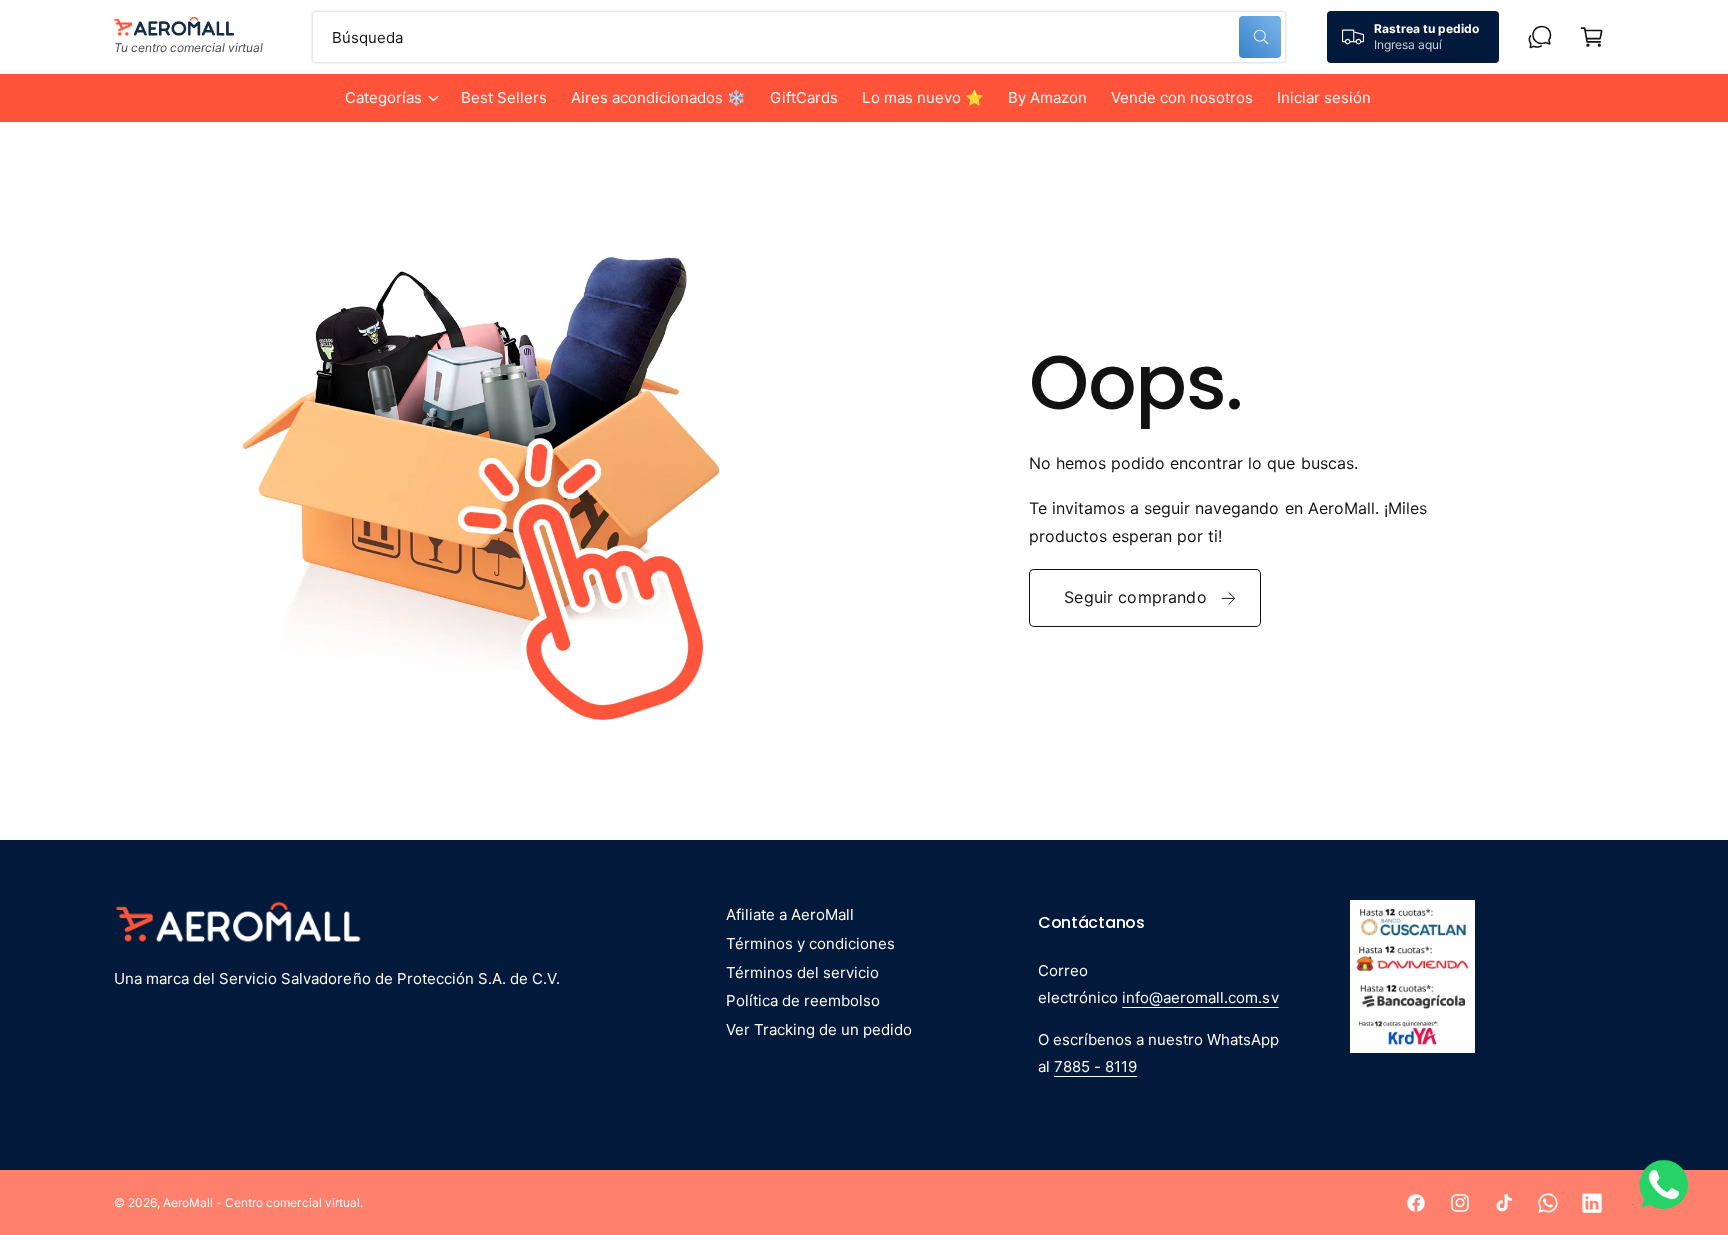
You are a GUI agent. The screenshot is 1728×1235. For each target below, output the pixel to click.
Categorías (383, 97)
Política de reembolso (803, 1000)
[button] (391, 98)
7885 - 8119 (1095, 1066)
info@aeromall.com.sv (1200, 997)
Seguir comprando (1135, 597)
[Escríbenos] (1540, 37)
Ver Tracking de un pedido (819, 1029)
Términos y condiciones (810, 943)
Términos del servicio (802, 972)
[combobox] (799, 37)
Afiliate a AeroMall (790, 914)
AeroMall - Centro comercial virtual (261, 1202)
